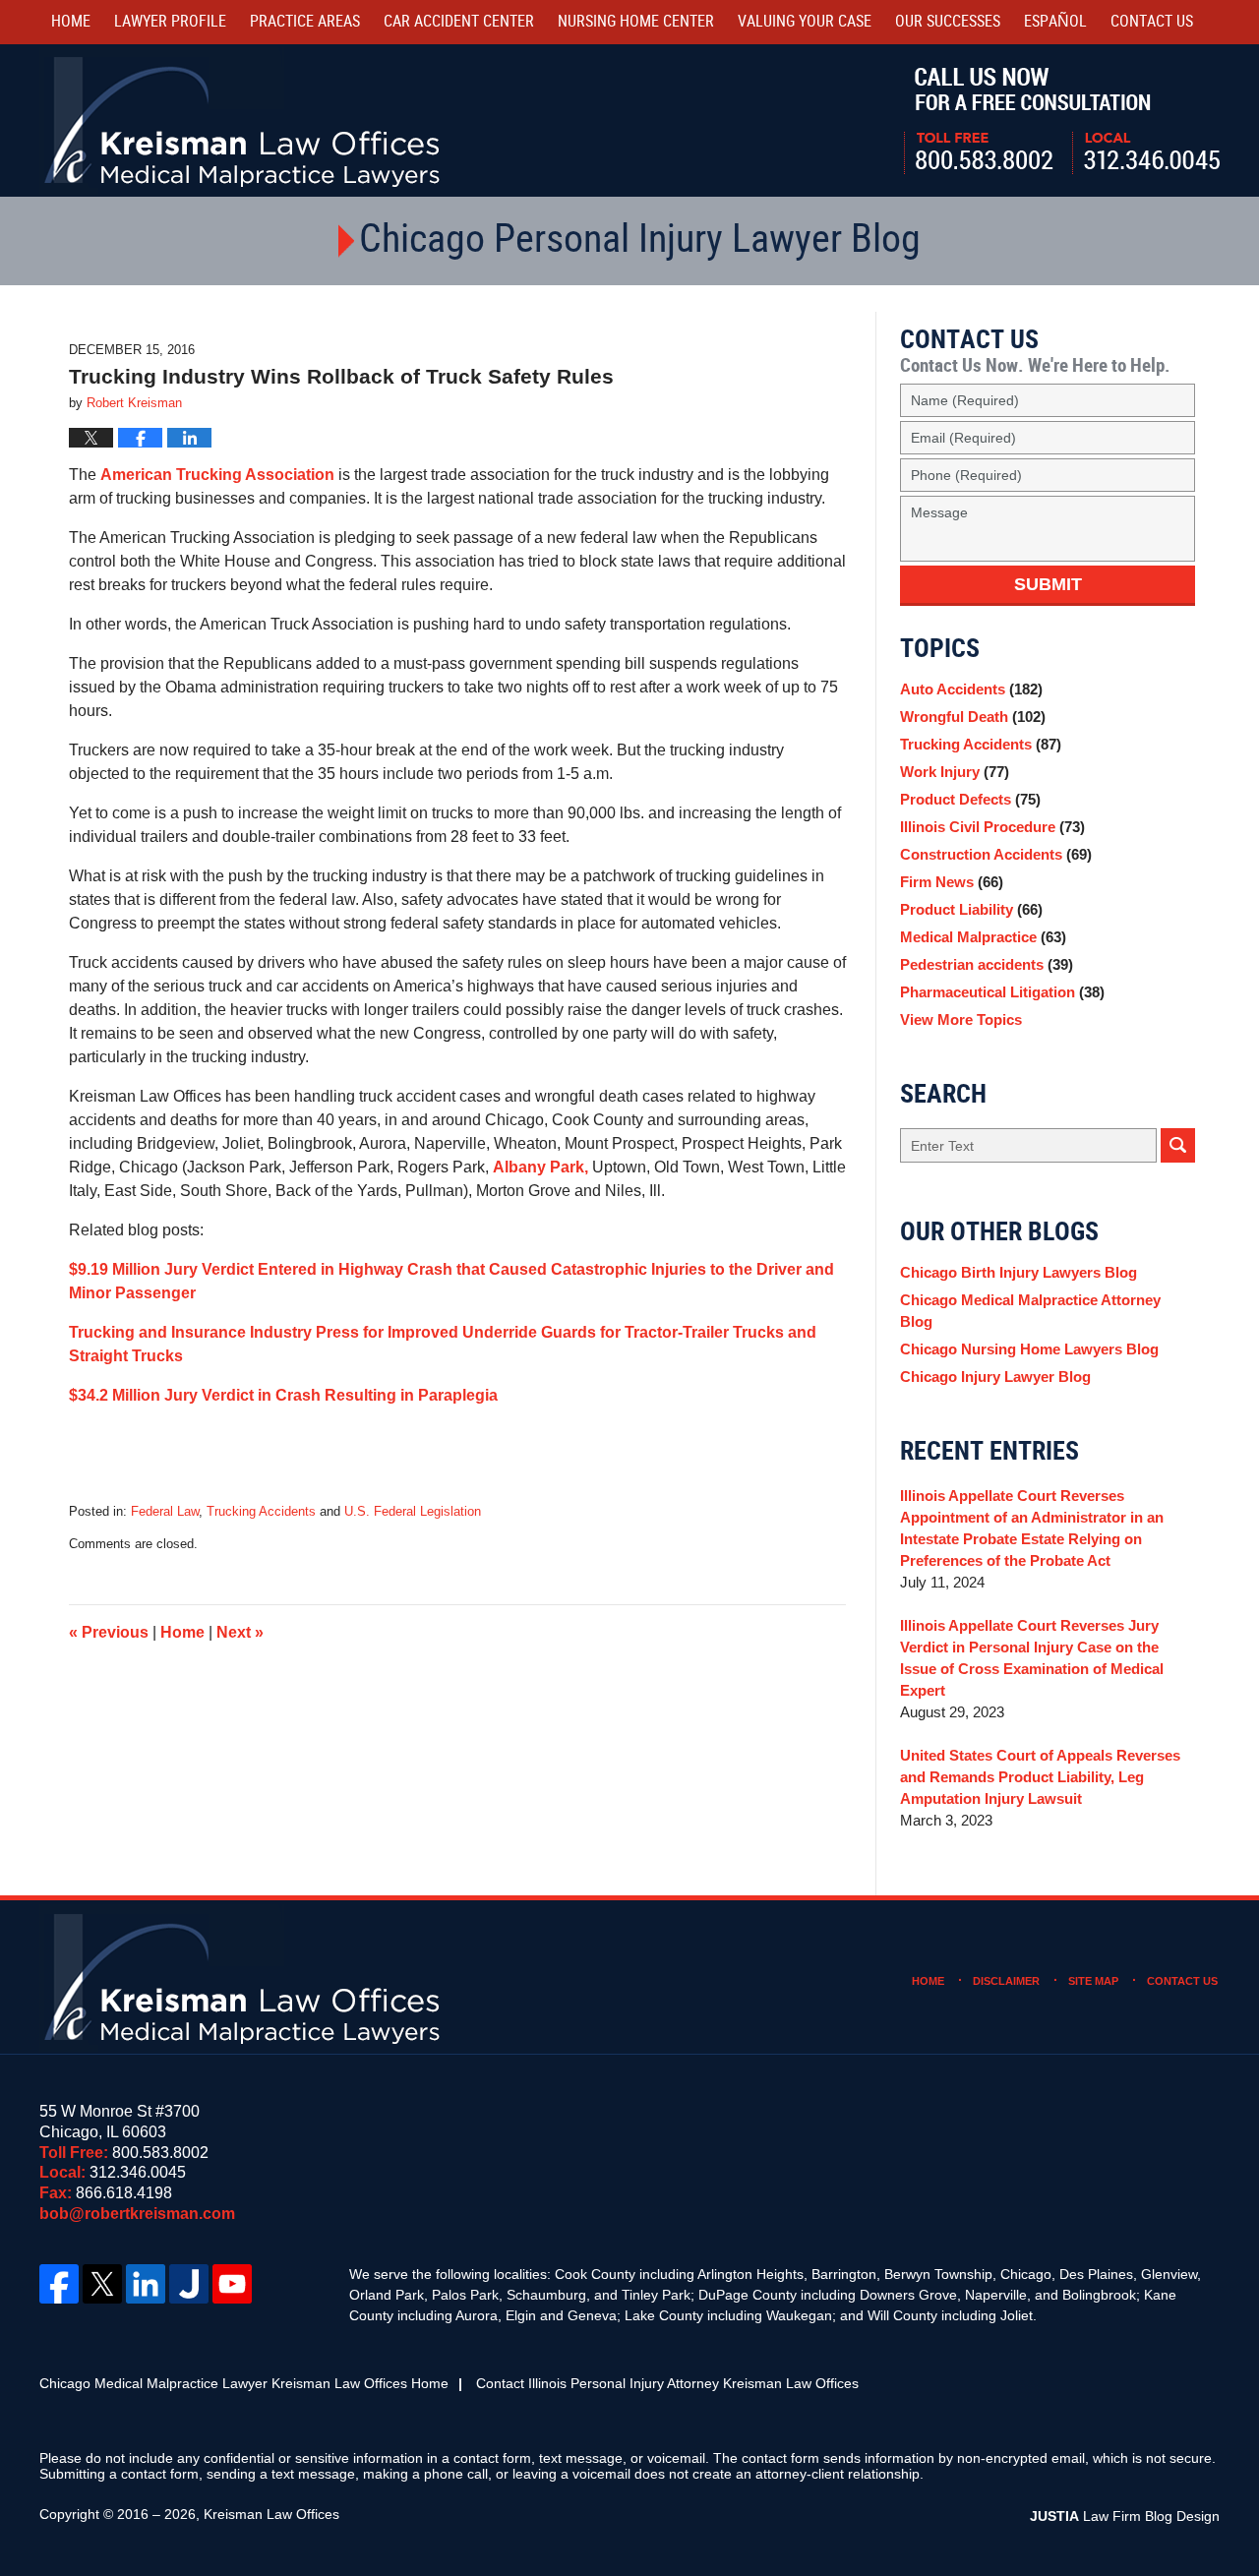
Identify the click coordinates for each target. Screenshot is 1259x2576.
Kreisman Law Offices (271, 2514)
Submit (1048, 584)
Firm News (952, 882)
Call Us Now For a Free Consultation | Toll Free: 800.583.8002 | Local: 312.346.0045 (1062, 121)
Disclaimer (1006, 1981)
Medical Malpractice (983, 937)
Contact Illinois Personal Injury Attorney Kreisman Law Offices (667, 2383)
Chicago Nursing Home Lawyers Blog (1029, 1349)
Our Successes (948, 22)
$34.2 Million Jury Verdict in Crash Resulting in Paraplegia (283, 1395)
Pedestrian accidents (987, 964)
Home (71, 22)
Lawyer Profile (170, 22)
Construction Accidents (996, 854)
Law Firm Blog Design (1125, 2516)
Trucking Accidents (261, 1511)
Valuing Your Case (805, 22)
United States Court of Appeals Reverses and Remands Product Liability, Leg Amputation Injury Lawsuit (1040, 1777)
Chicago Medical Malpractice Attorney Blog (1030, 1311)
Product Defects (970, 799)
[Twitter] (102, 2284)
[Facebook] (59, 2284)
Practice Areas (305, 22)
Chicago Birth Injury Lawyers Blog (1019, 1272)
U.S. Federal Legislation (413, 1511)
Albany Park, (540, 1167)
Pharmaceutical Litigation (1002, 992)
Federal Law (165, 1511)
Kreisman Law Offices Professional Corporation (243, 120)
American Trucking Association (219, 475)
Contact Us (1182, 1981)
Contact (1152, 22)
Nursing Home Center (636, 22)
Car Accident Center (459, 22)
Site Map (1093, 1981)
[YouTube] (232, 2284)
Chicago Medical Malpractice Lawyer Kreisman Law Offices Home (244, 2383)
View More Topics (961, 1019)
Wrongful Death (973, 717)
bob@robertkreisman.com (137, 2214)
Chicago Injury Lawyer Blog (995, 1377)
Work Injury (955, 772)
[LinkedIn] (146, 2284)
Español (1055, 22)
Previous (109, 1632)
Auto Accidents (971, 689)
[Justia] (189, 2284)
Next (240, 1632)
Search (1178, 1145)
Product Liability (971, 909)
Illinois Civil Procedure (992, 827)
